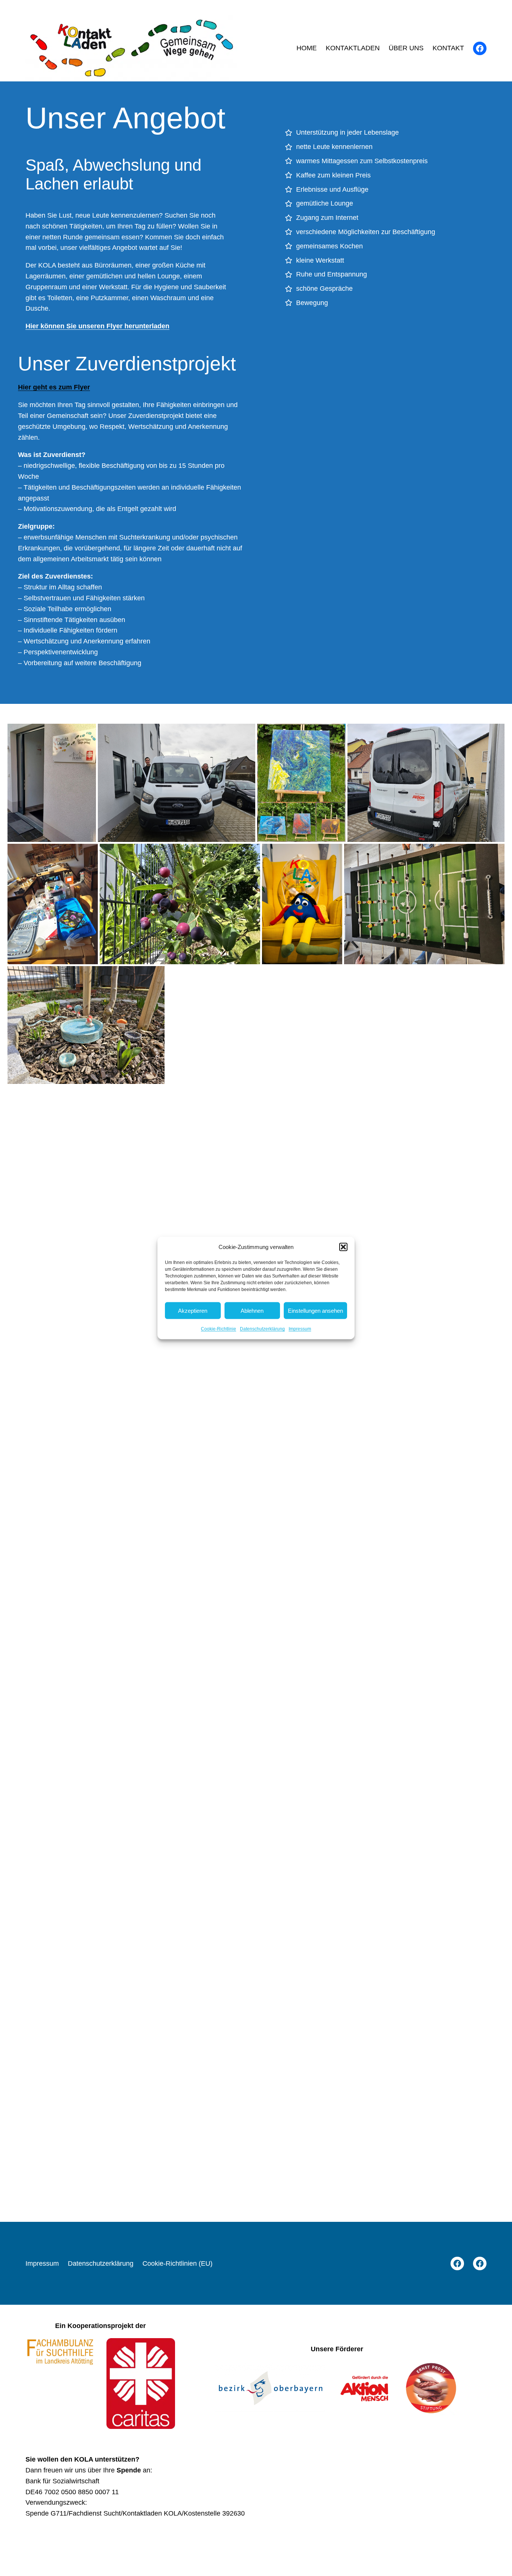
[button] (343, 1247)
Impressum (300, 1329)
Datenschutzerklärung (262, 1329)
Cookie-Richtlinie (219, 1329)
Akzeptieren (193, 1310)
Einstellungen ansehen (315, 1310)
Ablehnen (252, 1310)
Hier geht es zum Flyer (54, 387)
